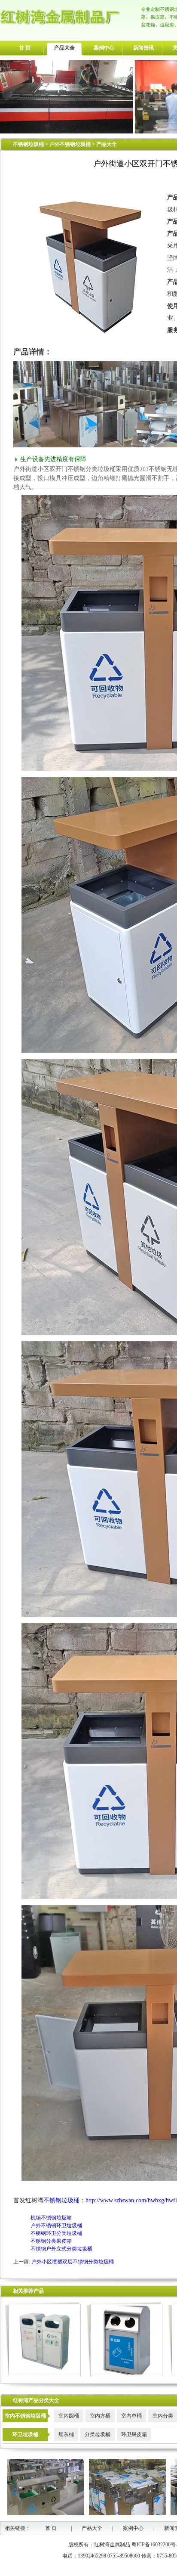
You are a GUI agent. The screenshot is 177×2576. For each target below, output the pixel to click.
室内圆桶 (69, 2416)
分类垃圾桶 (98, 2434)
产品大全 (64, 48)
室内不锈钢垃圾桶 (25, 2416)
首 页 (25, 48)
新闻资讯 (143, 48)
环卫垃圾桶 (25, 2434)
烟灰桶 (66, 2434)
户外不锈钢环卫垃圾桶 (56, 2226)
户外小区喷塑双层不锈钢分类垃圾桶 (73, 2262)
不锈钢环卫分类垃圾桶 (56, 2233)
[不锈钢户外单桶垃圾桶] (124, 2375)
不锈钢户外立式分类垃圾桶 (61, 2249)
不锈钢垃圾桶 (28, 144)
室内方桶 (100, 2416)
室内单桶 (131, 2416)
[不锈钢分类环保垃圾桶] (43, 2375)
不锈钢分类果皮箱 (51, 2241)
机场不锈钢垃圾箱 (51, 2218)
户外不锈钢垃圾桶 (71, 144)
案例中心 (104, 48)
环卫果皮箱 (134, 2434)
